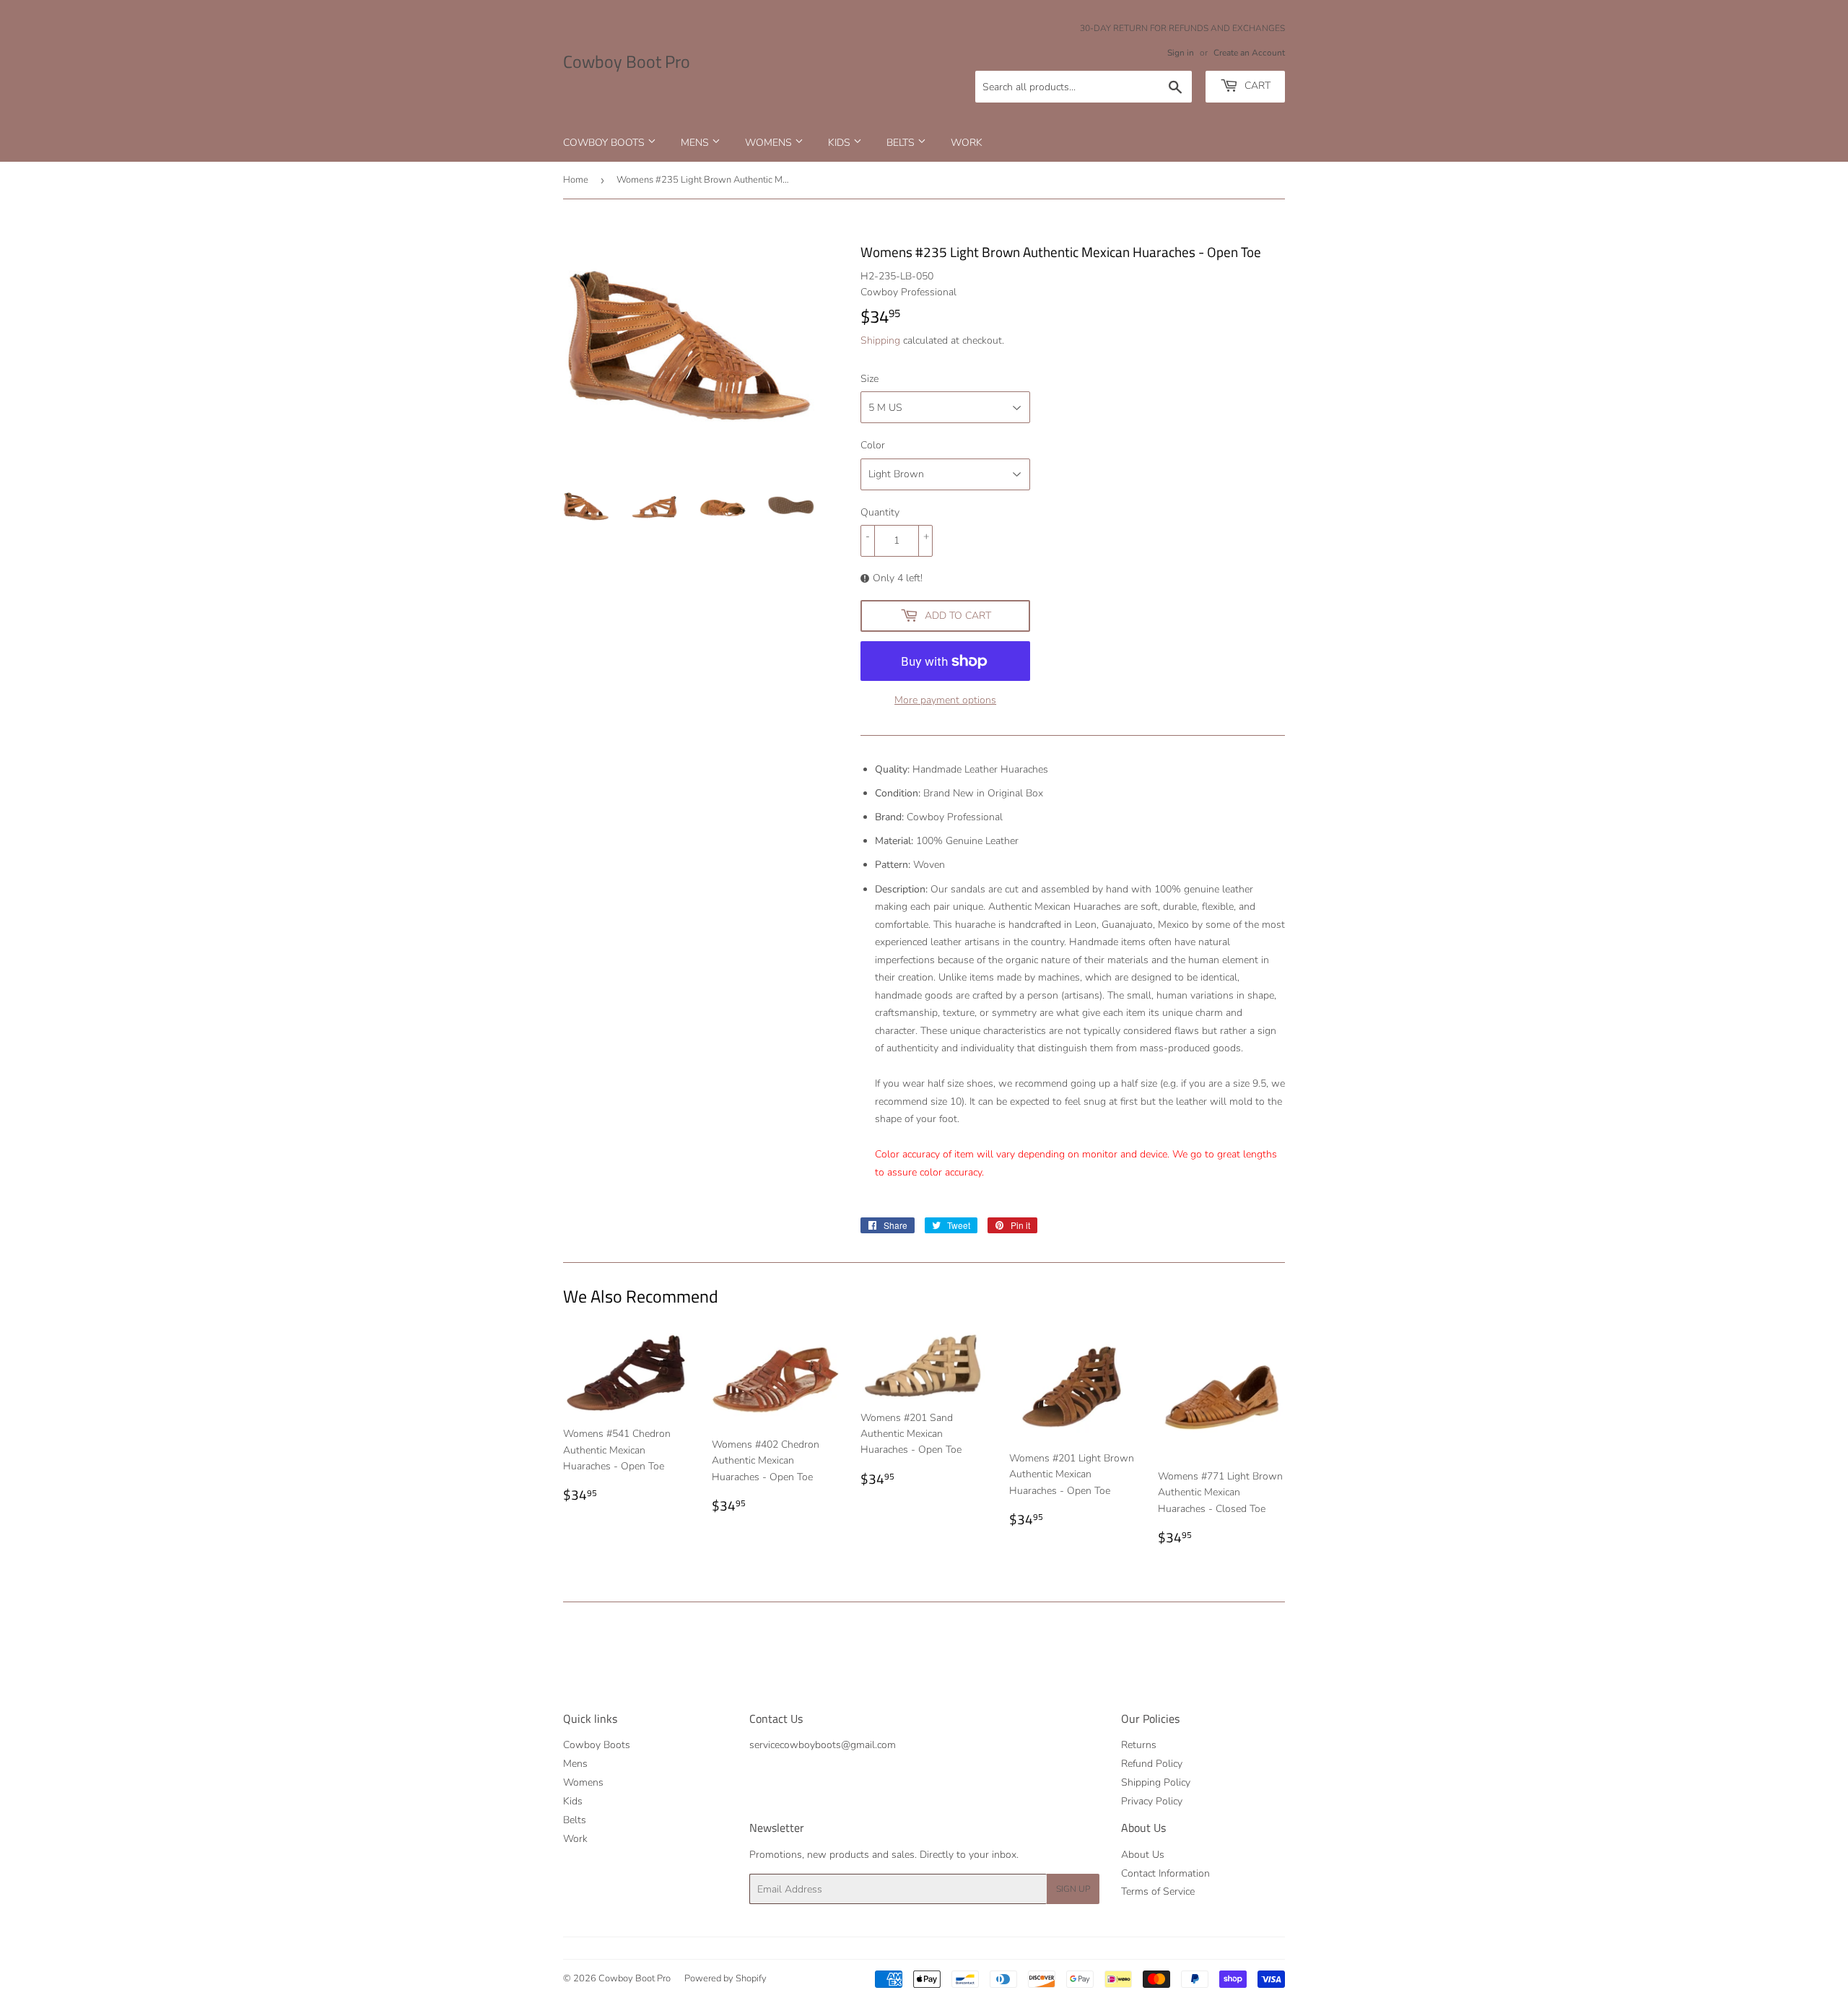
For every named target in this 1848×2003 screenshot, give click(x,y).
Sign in (1181, 53)
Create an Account (1249, 53)
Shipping (880, 340)
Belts (902, 143)
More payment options (945, 700)
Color (873, 445)
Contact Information (1165, 1873)
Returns (1139, 1745)
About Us (1143, 1855)
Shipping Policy (1156, 1782)
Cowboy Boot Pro (627, 62)
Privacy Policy (1152, 1801)
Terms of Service (1158, 1891)
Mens (696, 143)
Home (576, 180)
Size (869, 379)
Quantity (880, 512)
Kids (841, 143)
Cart (1256, 86)
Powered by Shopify (725, 1978)
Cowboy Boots (605, 143)
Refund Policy (1152, 1764)
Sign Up (1073, 1889)
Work (967, 143)
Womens (770, 143)
